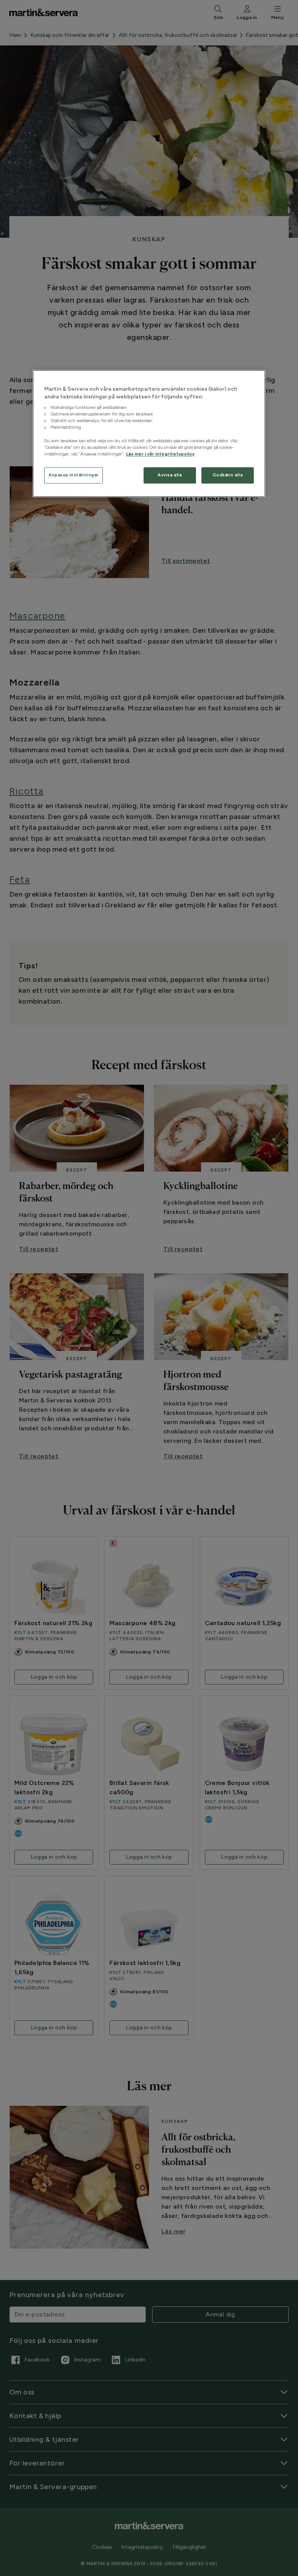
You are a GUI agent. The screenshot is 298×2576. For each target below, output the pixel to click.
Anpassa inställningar (74, 475)
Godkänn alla (228, 475)
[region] (149, 433)
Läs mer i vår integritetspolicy (160, 454)
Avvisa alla (170, 475)
